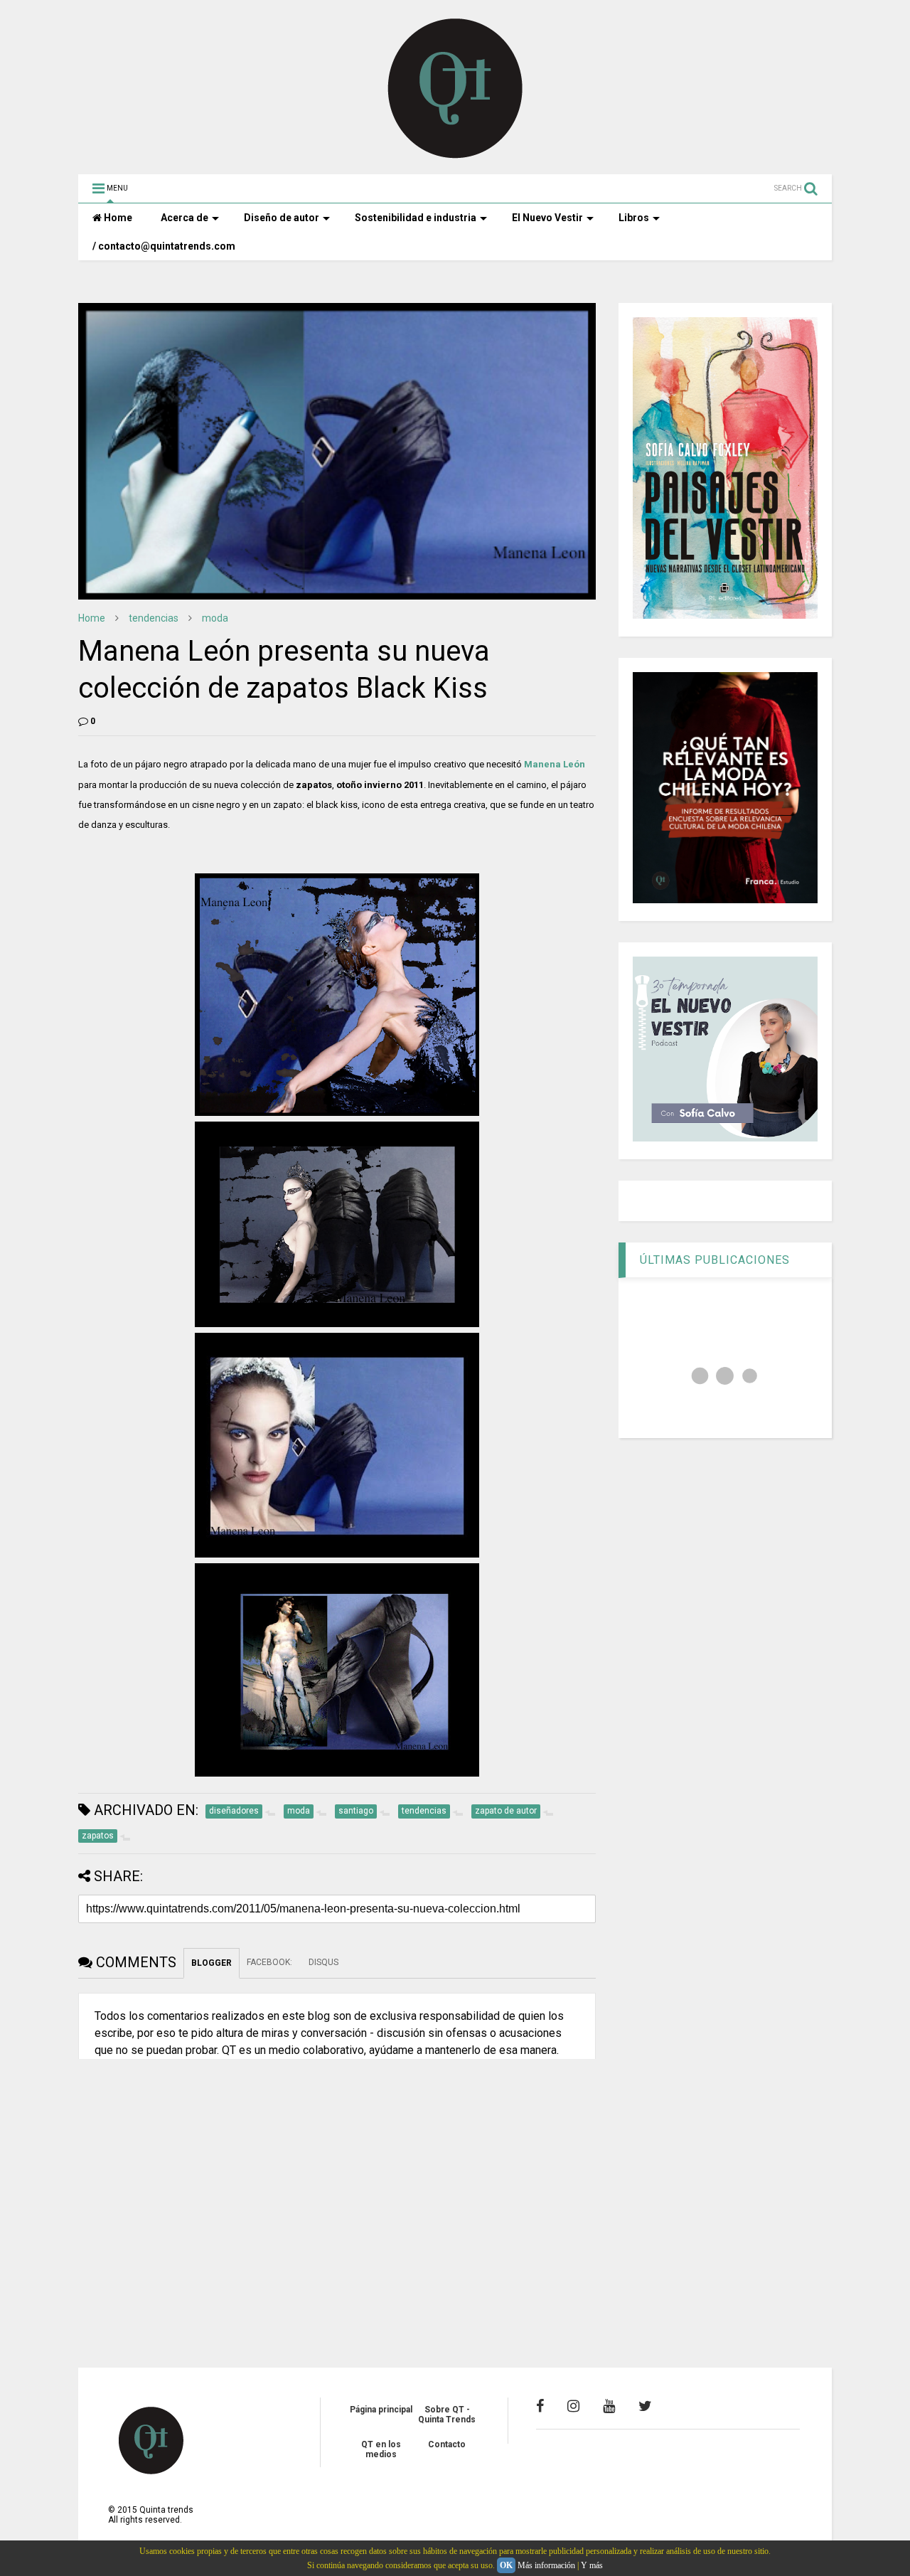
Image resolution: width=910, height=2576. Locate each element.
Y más (592, 2565)
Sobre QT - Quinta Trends (447, 2415)
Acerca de (184, 218)
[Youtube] (609, 2406)
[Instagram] (573, 2406)
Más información (546, 2565)
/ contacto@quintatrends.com (164, 246)
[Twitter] (645, 2406)
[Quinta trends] (455, 156)
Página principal (381, 2410)
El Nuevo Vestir (547, 218)
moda (215, 618)
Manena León (555, 764)
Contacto (447, 2444)
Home (117, 218)
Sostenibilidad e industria (416, 218)
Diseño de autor (282, 218)
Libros (634, 218)
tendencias (154, 618)
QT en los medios (381, 2449)
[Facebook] (540, 2406)
